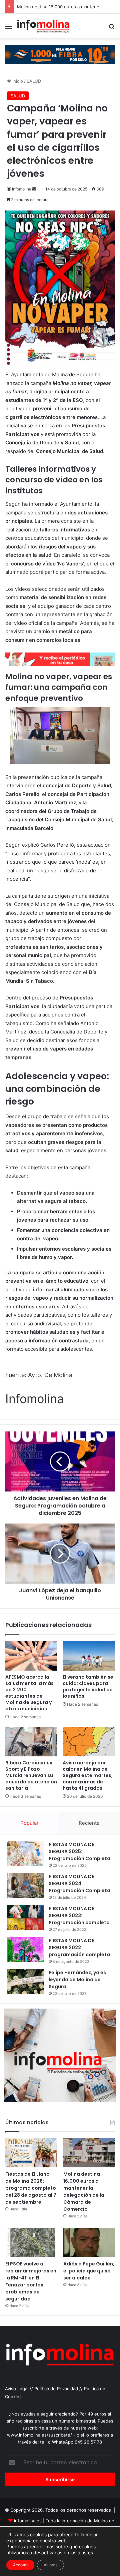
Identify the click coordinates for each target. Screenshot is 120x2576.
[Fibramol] (60, 54)
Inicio (17, 81)
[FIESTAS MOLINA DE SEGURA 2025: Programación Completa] (25, 1854)
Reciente (89, 1823)
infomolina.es (28, 2521)
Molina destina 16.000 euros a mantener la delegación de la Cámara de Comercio (84, 2192)
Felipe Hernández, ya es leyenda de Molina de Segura (77, 1980)
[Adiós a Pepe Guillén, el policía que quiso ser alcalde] (89, 2243)
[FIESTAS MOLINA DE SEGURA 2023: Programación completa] (25, 1918)
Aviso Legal (17, 2389)
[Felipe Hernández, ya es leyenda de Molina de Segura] (25, 1982)
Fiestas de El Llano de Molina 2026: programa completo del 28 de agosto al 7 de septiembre (31, 2188)
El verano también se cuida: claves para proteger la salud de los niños (88, 1686)
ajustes (85, 2552)
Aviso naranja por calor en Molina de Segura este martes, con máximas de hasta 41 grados (88, 1775)
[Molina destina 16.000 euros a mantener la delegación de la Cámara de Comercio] (89, 2153)
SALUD (34, 81)
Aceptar (20, 2565)
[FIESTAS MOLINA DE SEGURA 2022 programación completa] (25, 1950)
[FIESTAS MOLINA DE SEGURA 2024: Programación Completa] (25, 1886)
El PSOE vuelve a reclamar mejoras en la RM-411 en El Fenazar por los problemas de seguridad (31, 2281)
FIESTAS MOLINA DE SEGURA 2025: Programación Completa (79, 1851)
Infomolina (22, 189)
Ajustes (50, 2565)
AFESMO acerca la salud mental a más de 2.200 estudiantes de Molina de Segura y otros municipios (29, 1693)
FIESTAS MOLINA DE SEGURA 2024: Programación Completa (79, 1883)
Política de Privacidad (56, 2389)
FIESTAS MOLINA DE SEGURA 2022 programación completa (79, 1948)
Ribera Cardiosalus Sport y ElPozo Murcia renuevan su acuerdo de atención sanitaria (31, 1775)
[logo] (60, 664)
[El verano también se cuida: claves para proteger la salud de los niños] (89, 1656)
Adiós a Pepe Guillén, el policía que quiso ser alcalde (89, 2271)
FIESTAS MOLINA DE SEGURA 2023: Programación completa (79, 1915)
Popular (29, 1823)
